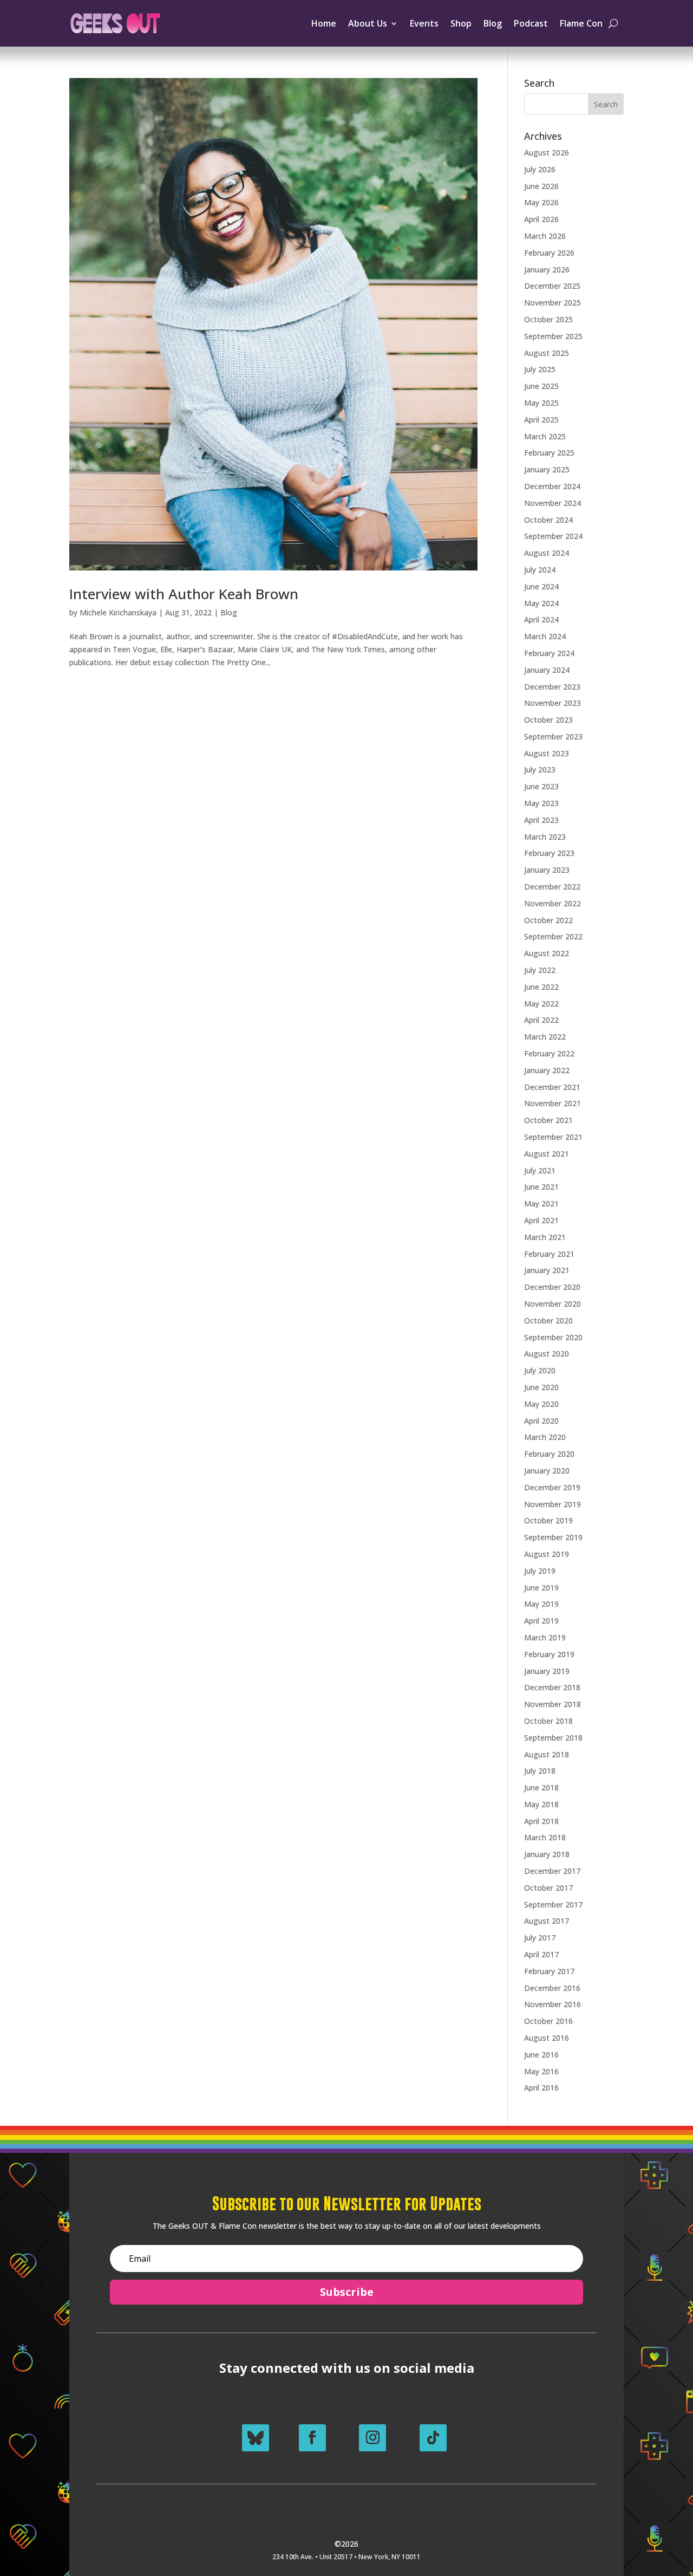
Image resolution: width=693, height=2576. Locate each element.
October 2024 (548, 520)
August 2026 (547, 153)
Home (324, 23)
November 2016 (553, 2004)
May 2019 (541, 1604)
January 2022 (547, 1070)
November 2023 (553, 703)
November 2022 (553, 903)
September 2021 (553, 1137)
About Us (368, 23)
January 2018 (547, 1854)
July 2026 (540, 169)
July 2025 (540, 369)
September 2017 (553, 1905)
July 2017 (540, 1938)
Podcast (531, 23)
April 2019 (541, 1621)
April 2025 (541, 420)
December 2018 (552, 1687)
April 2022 (541, 1020)
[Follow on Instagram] (372, 2438)
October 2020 (548, 1321)
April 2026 (541, 219)
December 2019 (552, 1487)
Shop (461, 23)
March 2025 (545, 436)
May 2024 (541, 603)
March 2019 (545, 1637)
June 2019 (541, 1588)
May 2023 (541, 803)
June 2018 (541, 1787)
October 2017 (548, 1888)
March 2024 (545, 636)
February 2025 (549, 453)
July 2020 (540, 1370)
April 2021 (541, 1220)
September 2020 (553, 1337)
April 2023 (541, 820)
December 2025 (552, 286)
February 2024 (549, 653)
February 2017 (549, 1971)
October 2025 (548, 319)
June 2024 (541, 586)
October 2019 (548, 1520)
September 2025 (553, 336)
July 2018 (540, 1771)
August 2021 (547, 1154)
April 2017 (541, 1954)
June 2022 (541, 987)
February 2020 (549, 1454)
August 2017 (547, 1921)
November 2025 (553, 303)
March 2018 (545, 1837)
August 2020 (547, 1354)
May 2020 (541, 1404)
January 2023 (547, 870)
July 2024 (540, 570)
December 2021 (552, 1087)
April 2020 (541, 1421)
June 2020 (541, 1387)
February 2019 (549, 1654)
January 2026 (547, 270)
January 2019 (547, 1671)
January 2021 (547, 1270)
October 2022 (548, 920)
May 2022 (541, 1004)
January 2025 (547, 469)
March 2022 (545, 1037)
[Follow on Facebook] (312, 2438)
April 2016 (541, 2088)
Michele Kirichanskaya (118, 612)
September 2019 (553, 1537)
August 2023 (547, 753)
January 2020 (547, 1471)
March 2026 (545, 236)
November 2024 (553, 503)
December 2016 (552, 1988)
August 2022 (547, 953)
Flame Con (581, 23)
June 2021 (541, 1187)
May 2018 (541, 1804)
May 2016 (541, 2071)
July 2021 (540, 1170)
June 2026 (541, 186)
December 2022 (552, 887)
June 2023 (541, 786)
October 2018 (548, 1721)
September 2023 (553, 737)
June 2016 (541, 2055)
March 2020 (545, 1437)
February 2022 (549, 1053)
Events (424, 23)
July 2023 (540, 770)
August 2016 (547, 2038)
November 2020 (553, 1304)
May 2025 (541, 403)
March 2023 (545, 837)
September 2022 (553, 936)
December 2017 (552, 1871)
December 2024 (552, 486)
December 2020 (552, 1287)
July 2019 (540, 1571)
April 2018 (541, 1821)
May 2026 (541, 202)
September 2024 (553, 536)
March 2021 (545, 1237)
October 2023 (548, 720)
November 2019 (553, 1504)
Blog (493, 23)
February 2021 (549, 1254)
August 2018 (547, 1754)
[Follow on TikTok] (433, 2438)
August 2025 (547, 353)
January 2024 (547, 670)
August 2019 (547, 1554)
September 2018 (553, 1738)
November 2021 (553, 1103)
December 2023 (552, 687)
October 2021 (548, 1120)
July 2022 (540, 970)
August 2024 (547, 553)
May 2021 (541, 1203)
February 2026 (549, 253)
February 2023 (549, 853)
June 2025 (541, 386)
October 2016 (548, 2021)
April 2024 (541, 619)
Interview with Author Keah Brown (184, 594)
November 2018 (553, 1704)
